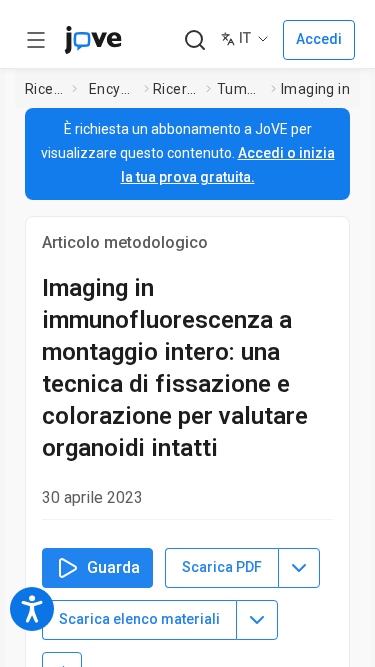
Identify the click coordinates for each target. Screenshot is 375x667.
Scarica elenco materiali (139, 619)
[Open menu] (36, 40)
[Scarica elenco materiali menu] (257, 620)
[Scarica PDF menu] (299, 568)
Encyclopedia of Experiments (112, 89)
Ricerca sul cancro (175, 89)
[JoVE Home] (93, 40)
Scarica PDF (222, 567)
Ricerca (45, 89)
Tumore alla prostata (240, 89)
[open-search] (194, 40)
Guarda (113, 567)
